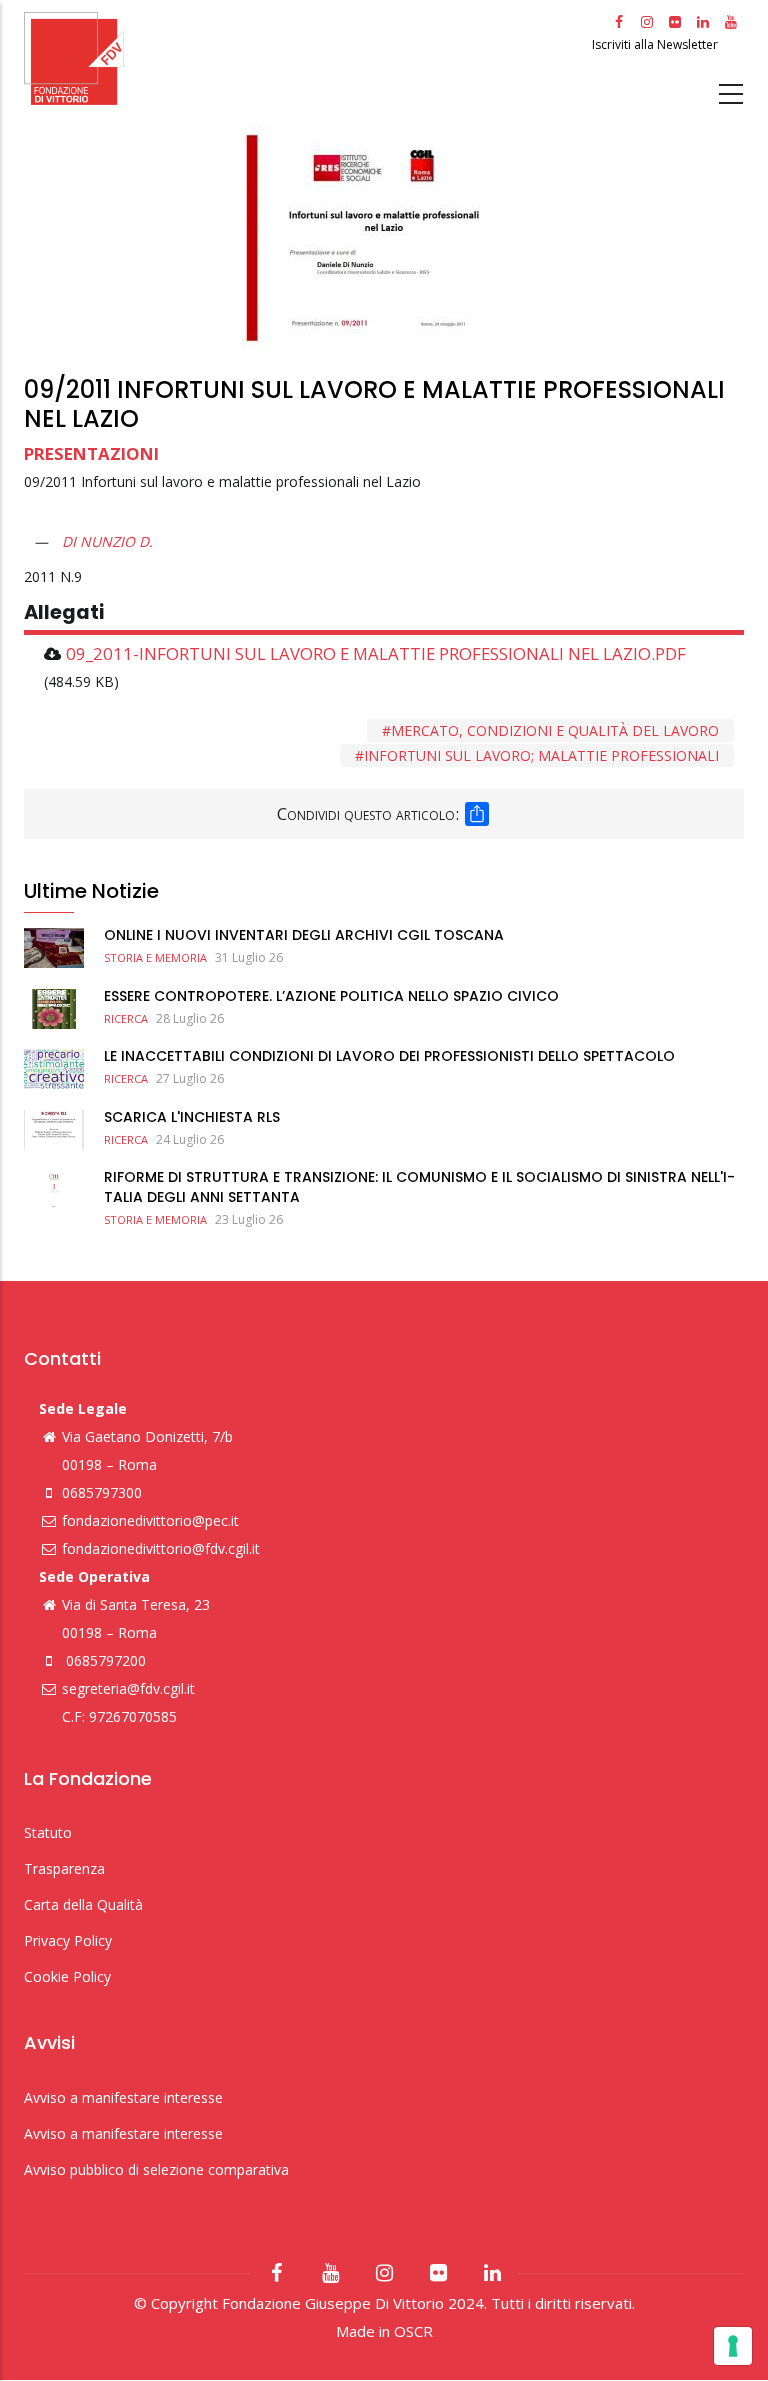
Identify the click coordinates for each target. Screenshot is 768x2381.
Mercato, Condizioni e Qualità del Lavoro (555, 730)
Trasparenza (64, 1868)
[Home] (305, 58)
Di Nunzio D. (107, 541)
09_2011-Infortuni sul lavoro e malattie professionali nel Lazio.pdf (376, 653)
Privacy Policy (68, 1940)
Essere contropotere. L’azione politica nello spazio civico (331, 996)
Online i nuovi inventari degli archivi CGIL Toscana (304, 935)
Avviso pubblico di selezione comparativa (156, 2169)
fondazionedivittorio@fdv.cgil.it (161, 1548)
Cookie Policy (67, 1976)
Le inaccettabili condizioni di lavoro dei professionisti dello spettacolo (389, 1056)
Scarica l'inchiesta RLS (192, 1117)
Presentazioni (91, 453)
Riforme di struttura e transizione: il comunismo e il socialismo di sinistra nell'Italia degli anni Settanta (419, 1187)
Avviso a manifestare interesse (123, 2097)
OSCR (413, 2331)
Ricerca (126, 1018)
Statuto (48, 1832)
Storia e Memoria (155, 957)
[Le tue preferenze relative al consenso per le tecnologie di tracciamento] (733, 2346)
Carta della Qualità (83, 1904)
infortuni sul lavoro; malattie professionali (541, 755)
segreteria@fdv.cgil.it (128, 1688)
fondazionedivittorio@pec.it (150, 1520)
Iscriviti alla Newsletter (656, 44)
